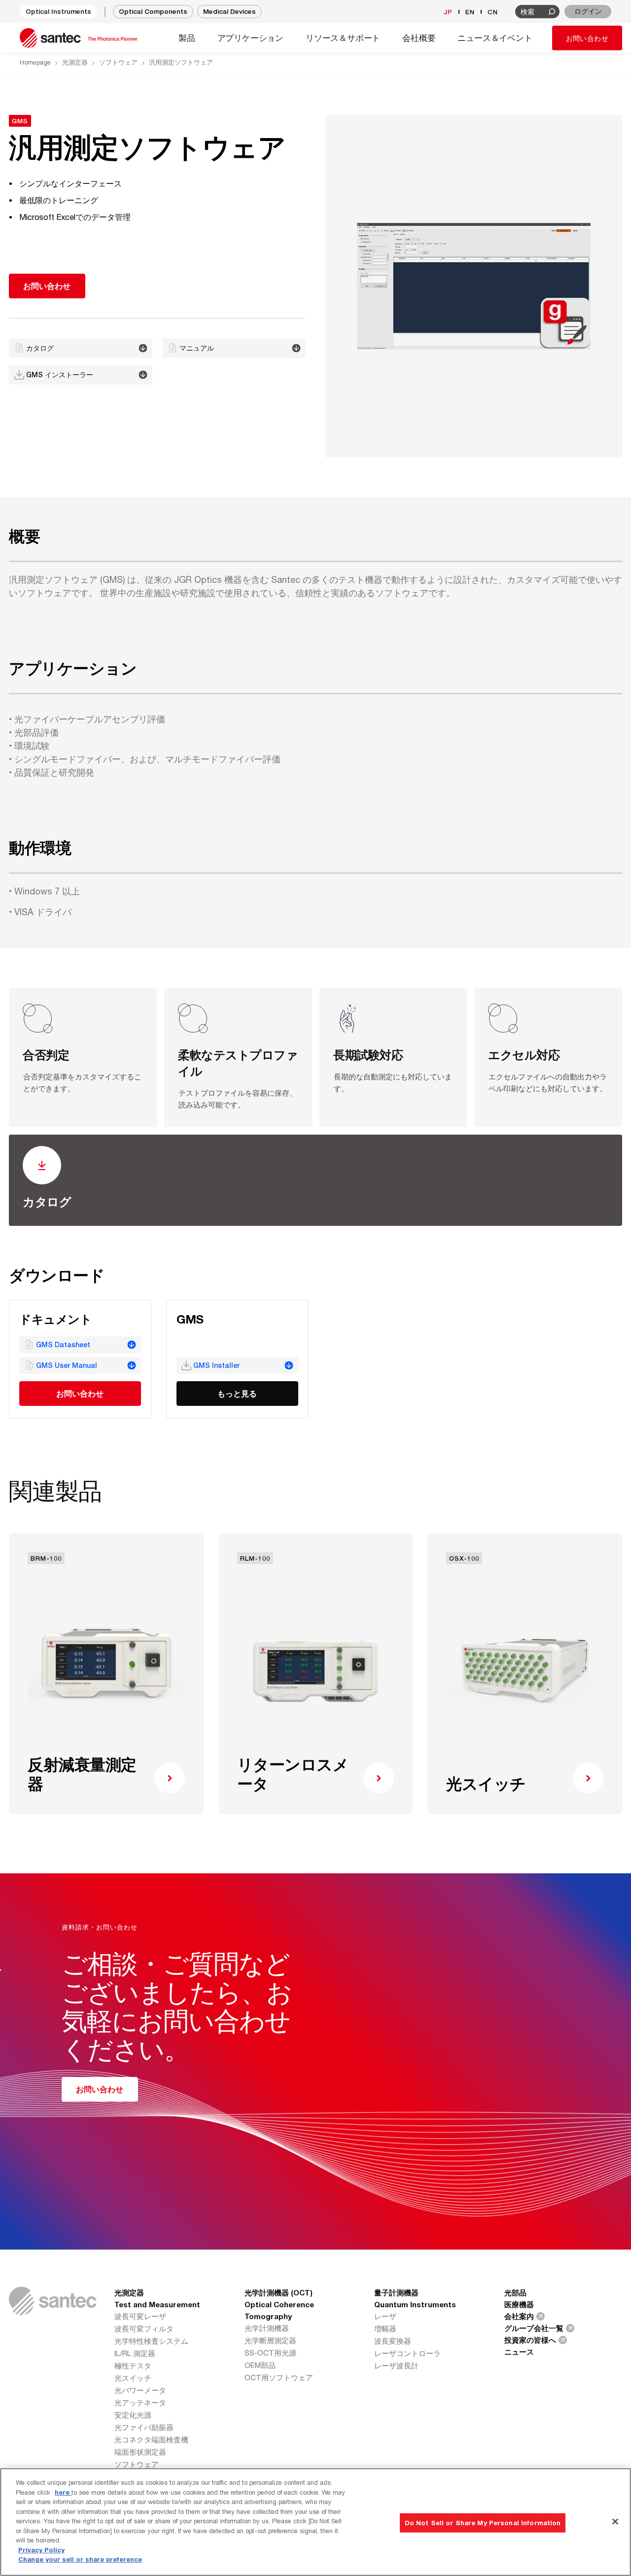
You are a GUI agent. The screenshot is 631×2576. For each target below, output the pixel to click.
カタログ (47, 1202)
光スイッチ (486, 1784)
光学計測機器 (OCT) (279, 2292)
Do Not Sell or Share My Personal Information (483, 2522)
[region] (315, 2522)
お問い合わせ (587, 38)
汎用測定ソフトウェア (181, 62)
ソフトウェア (118, 62)
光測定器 (75, 62)
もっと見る (237, 1393)
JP (448, 12)
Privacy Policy (41, 2550)
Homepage (35, 62)
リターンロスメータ (293, 1774)
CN (493, 12)
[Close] (615, 2521)
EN (470, 12)
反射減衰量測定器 (82, 1774)
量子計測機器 (396, 2292)
